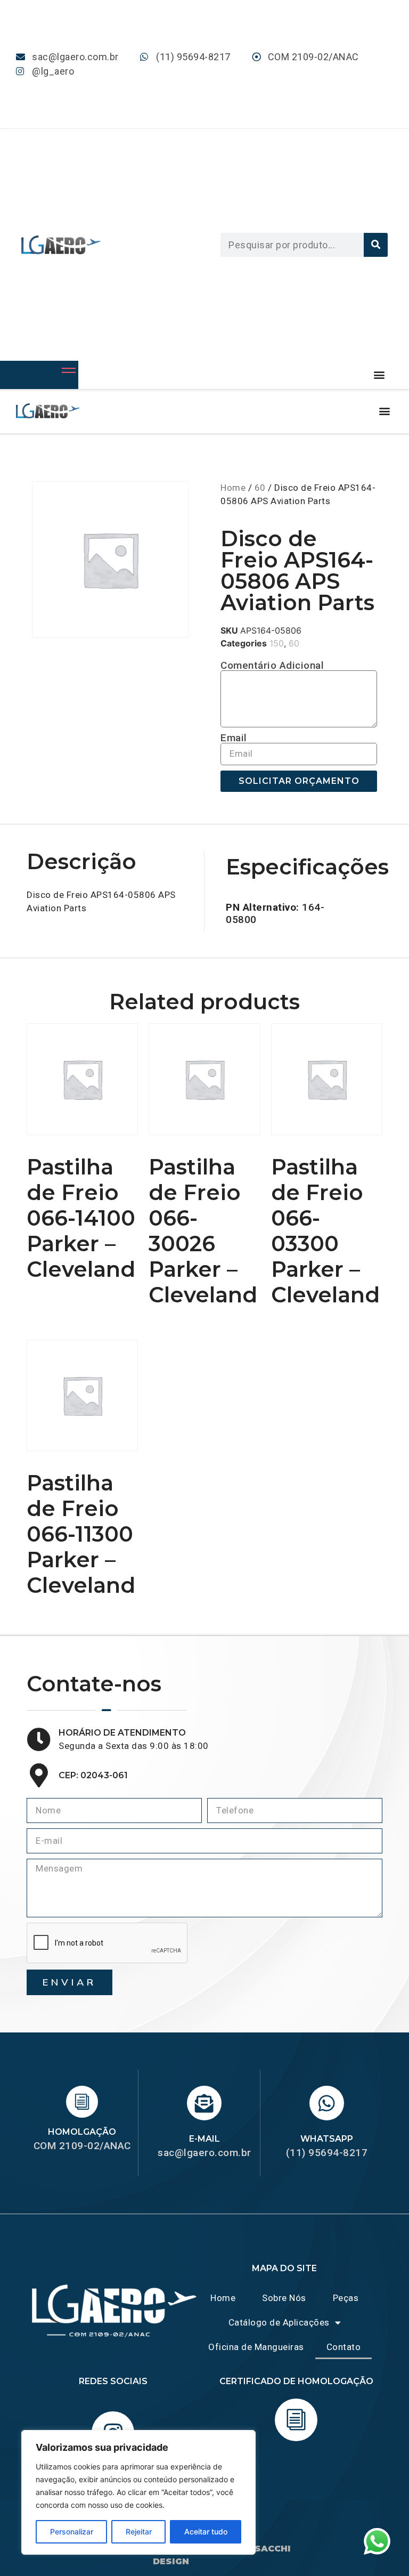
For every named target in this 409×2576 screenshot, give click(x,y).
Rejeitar (139, 2532)
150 (277, 643)
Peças (346, 2298)
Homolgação (82, 2132)
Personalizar (72, 2532)
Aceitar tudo (206, 2532)
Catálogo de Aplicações (279, 2322)
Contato (344, 2347)
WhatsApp (327, 2139)
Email (234, 738)
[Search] (376, 245)
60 (260, 488)
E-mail (204, 2139)
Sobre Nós (284, 2298)
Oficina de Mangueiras (256, 2347)
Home (233, 488)
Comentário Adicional (272, 665)
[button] (379, 375)
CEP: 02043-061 (93, 1775)
